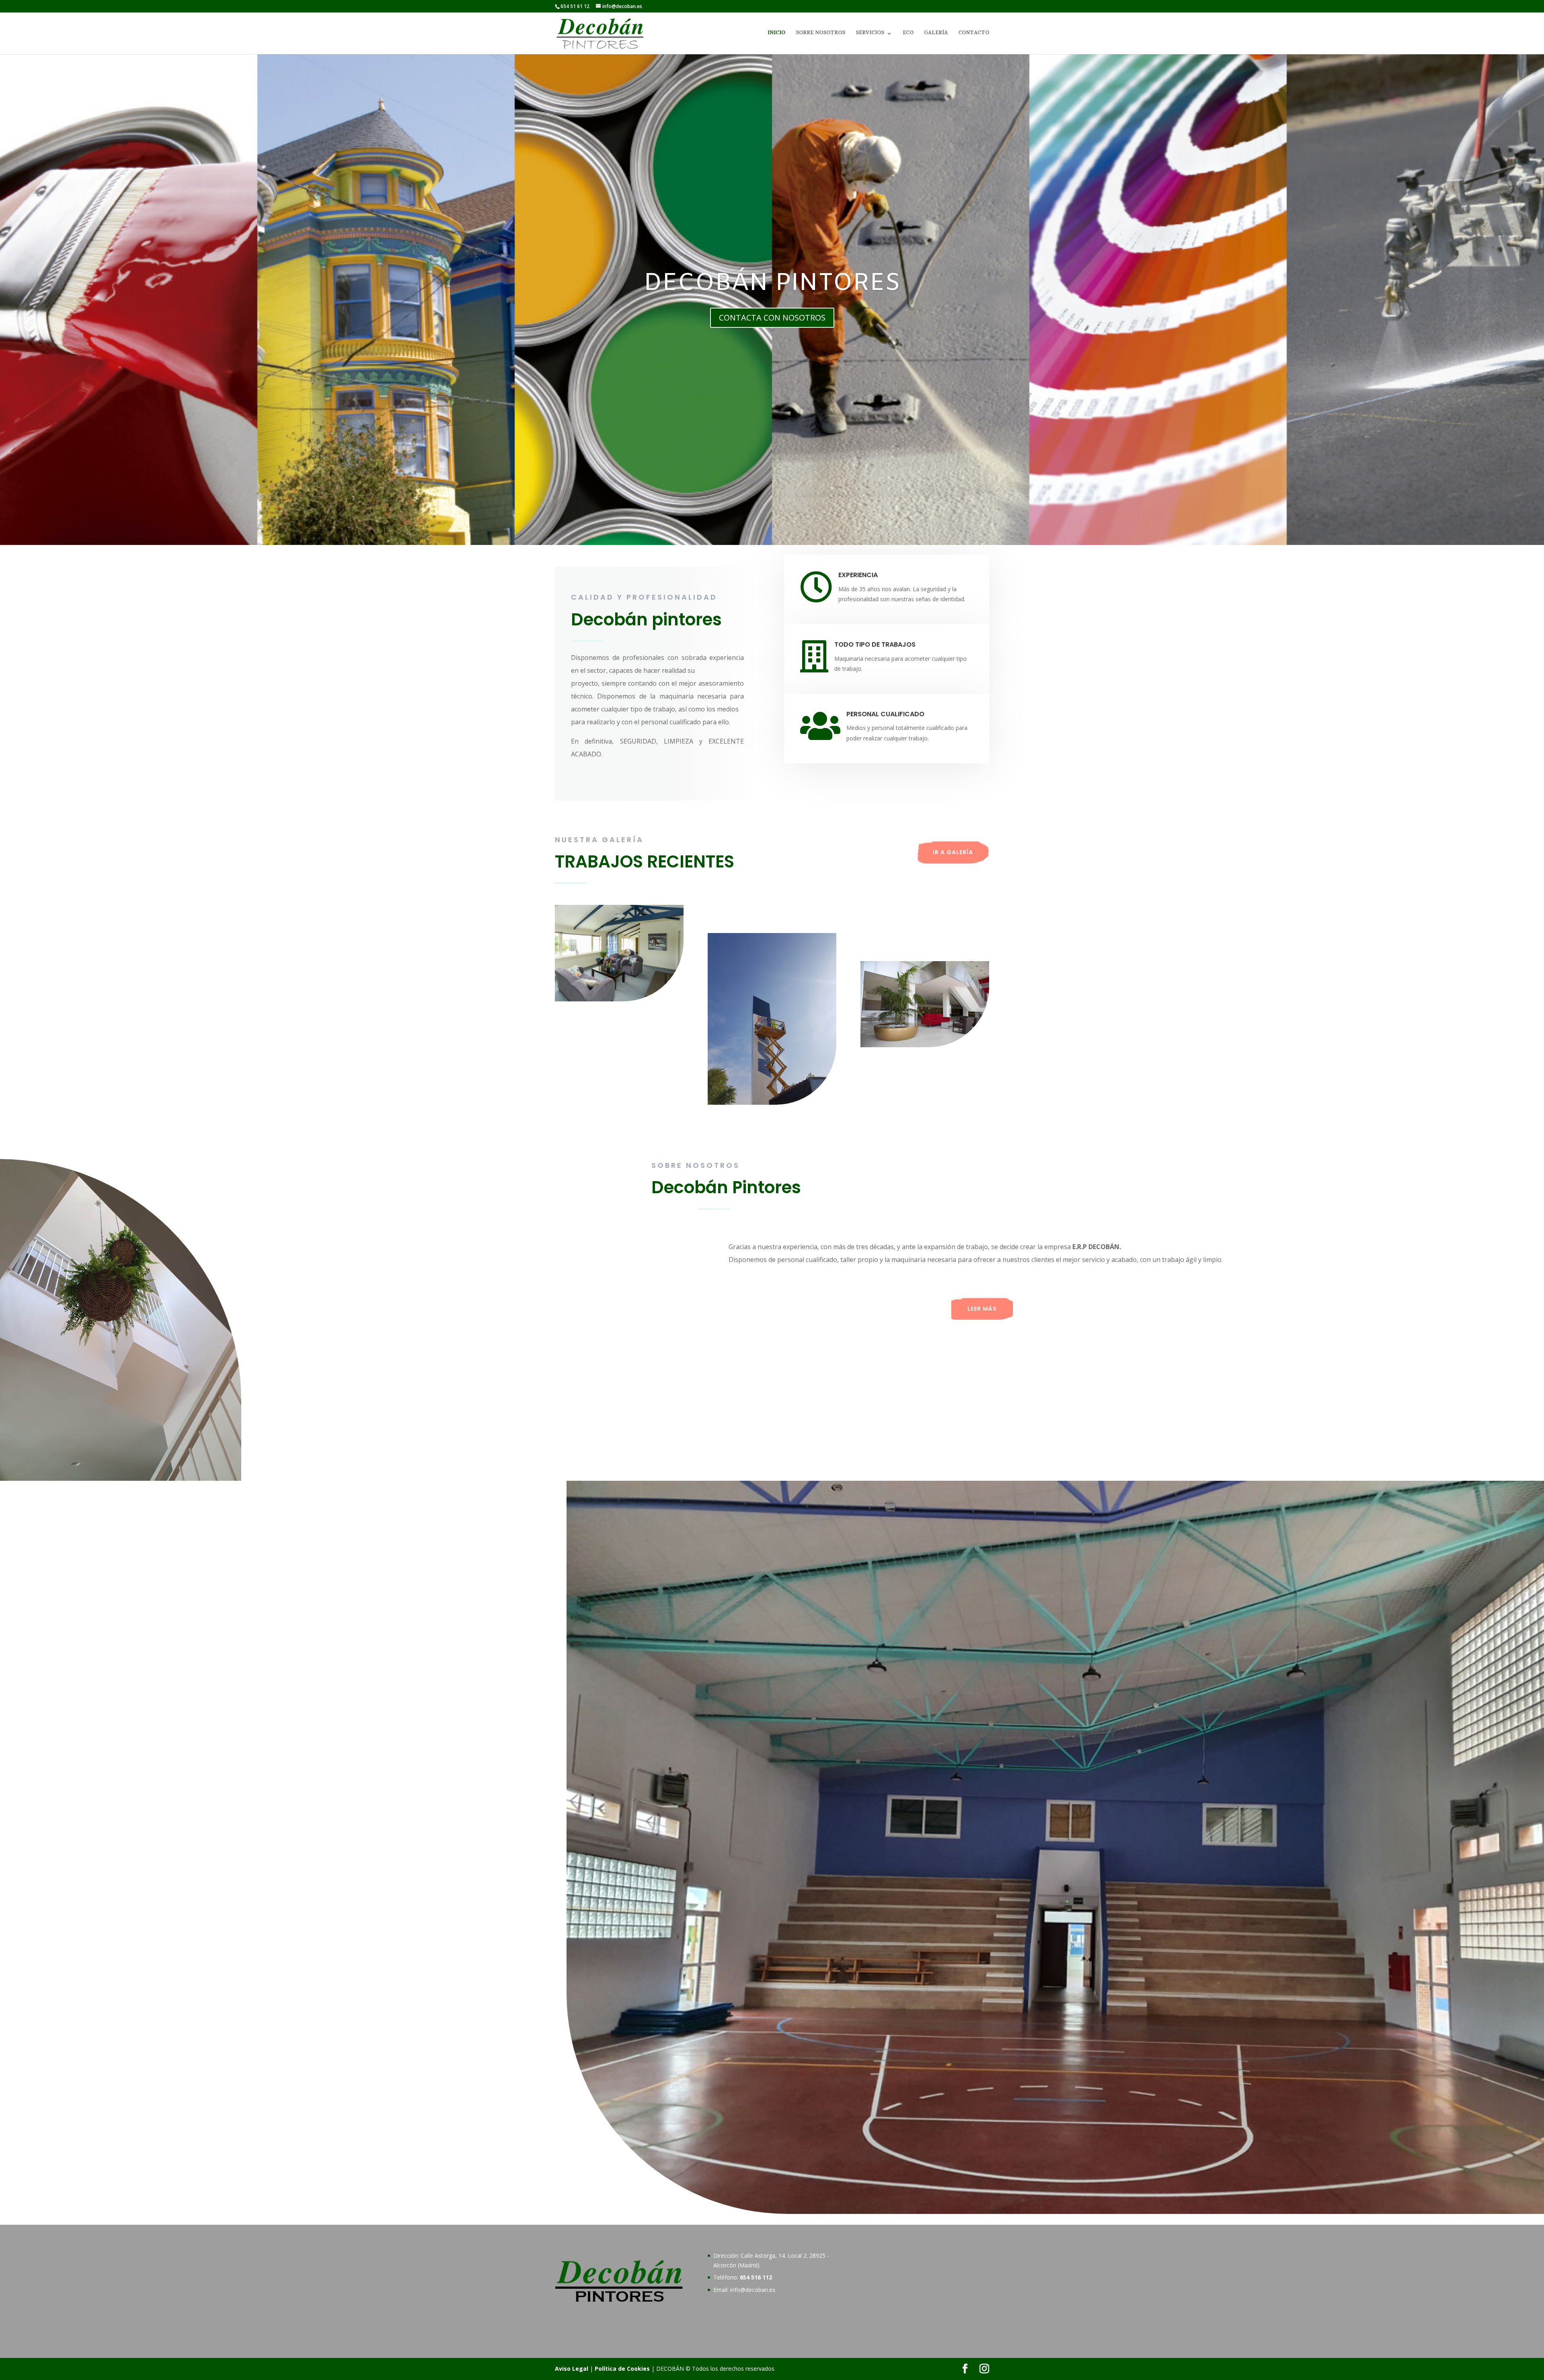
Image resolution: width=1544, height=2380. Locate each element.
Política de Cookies (622, 2369)
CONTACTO (974, 34)
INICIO (776, 34)
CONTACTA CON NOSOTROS (772, 318)
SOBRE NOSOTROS (820, 34)
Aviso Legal (572, 2369)
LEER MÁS (982, 1309)
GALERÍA (936, 34)
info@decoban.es (753, 2290)
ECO (908, 34)
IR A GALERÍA (953, 852)
